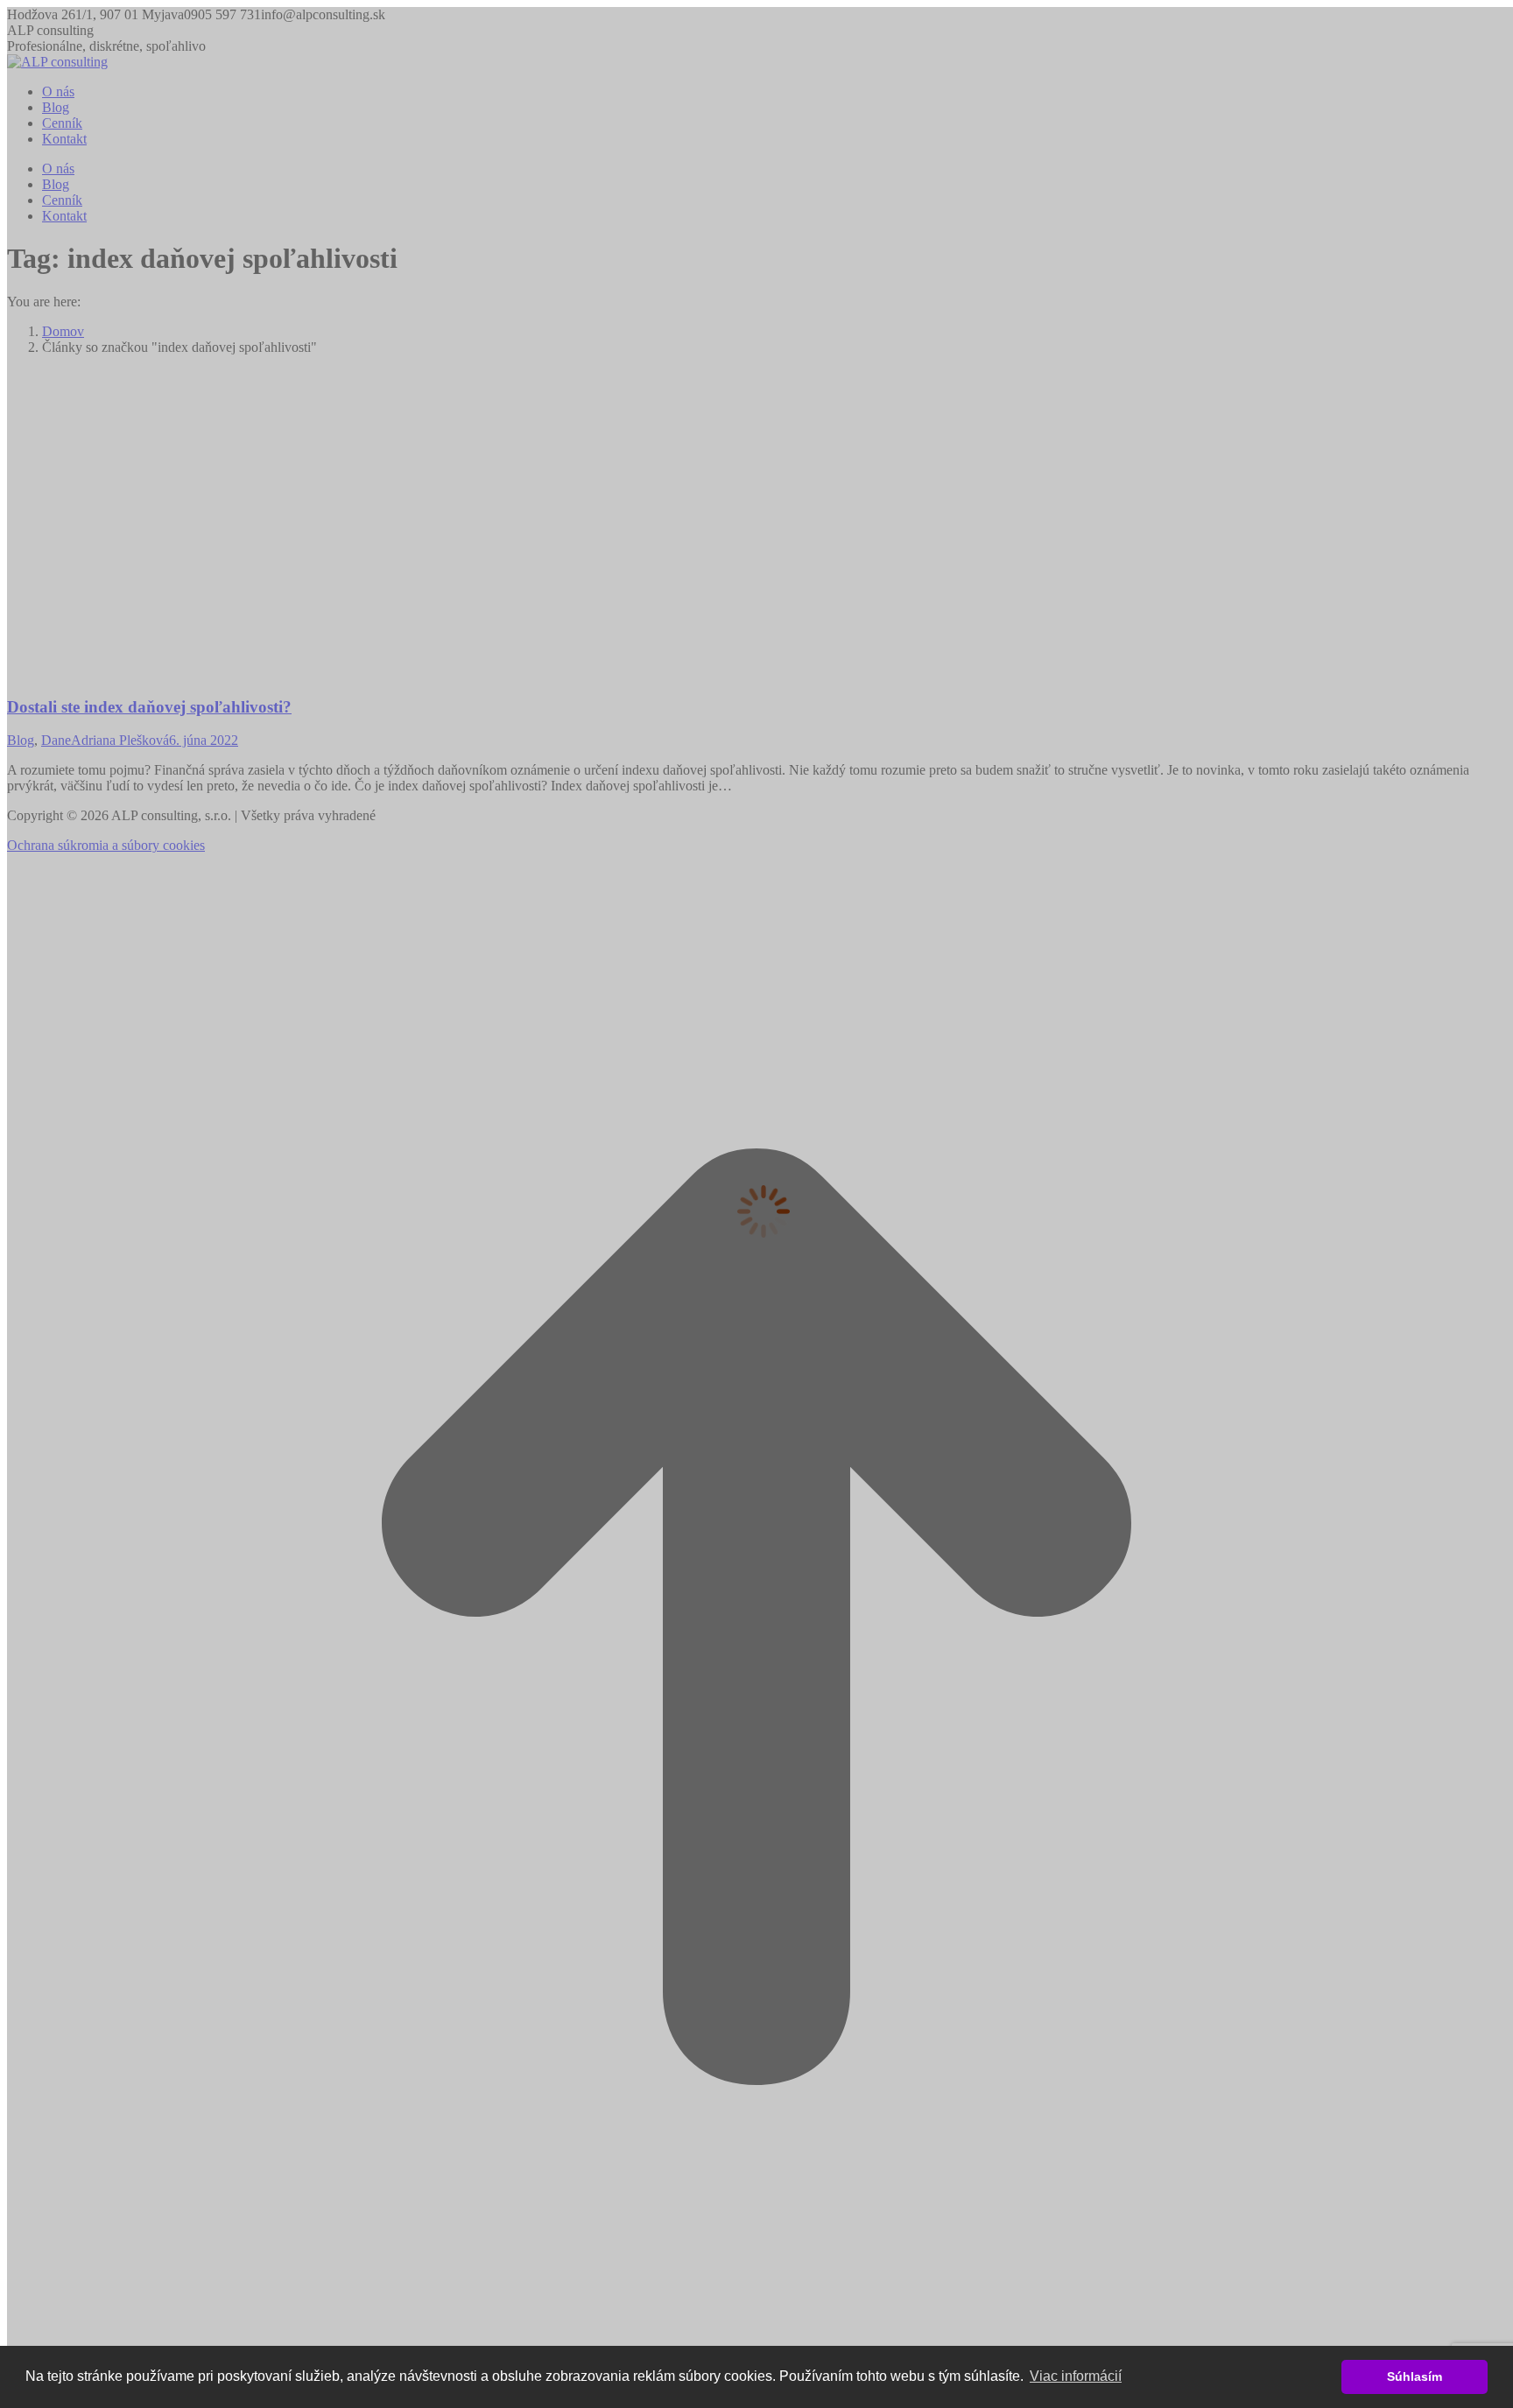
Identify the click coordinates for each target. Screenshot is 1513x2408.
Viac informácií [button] (1076, 2376)
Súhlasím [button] (1414, 2376)
